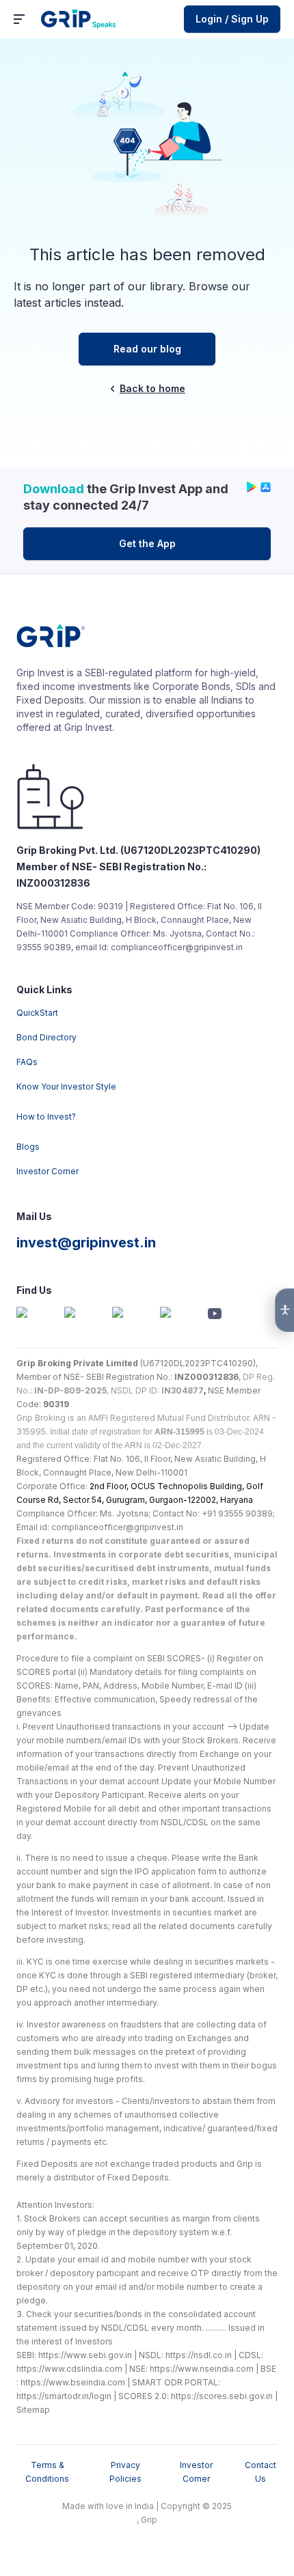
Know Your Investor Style (66, 1086)
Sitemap (33, 2410)
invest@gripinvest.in (86, 1243)
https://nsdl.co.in (199, 2355)
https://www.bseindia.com (73, 2382)
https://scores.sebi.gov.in (222, 2396)
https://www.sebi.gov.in (85, 2355)
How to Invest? (46, 1117)
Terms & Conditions (47, 2472)
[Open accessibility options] (284, 1310)
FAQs (27, 1062)
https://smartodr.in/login (64, 2396)
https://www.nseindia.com (202, 2369)
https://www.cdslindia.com (69, 2369)
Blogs (28, 1147)
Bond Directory (46, 1037)
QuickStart (37, 1013)
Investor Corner (48, 1171)
